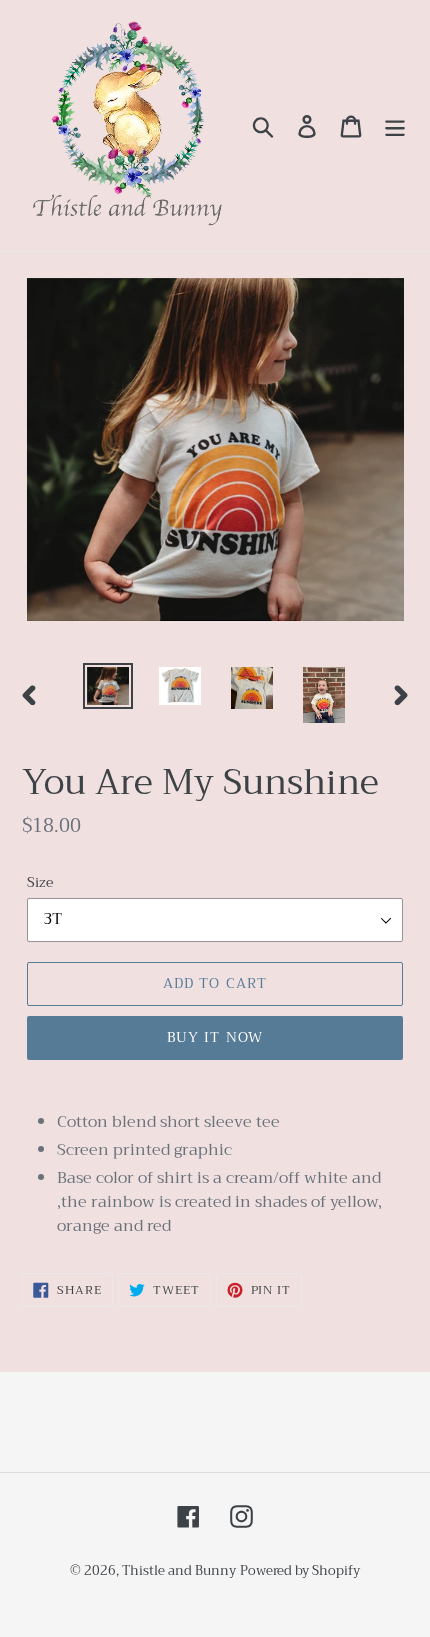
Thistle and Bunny (179, 1570)
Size (40, 882)
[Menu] (395, 125)
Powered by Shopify (300, 1570)
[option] (108, 686)
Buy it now (215, 1037)
